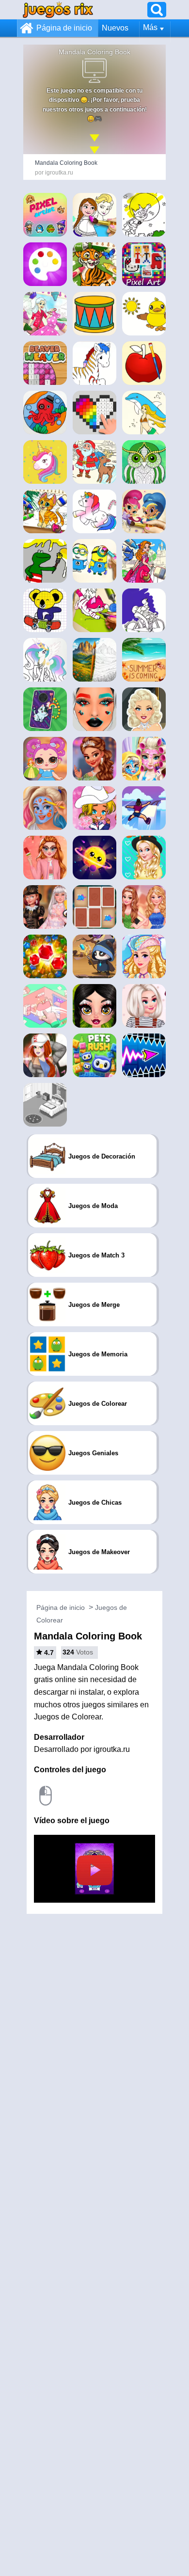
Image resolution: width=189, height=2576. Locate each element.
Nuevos (115, 28)
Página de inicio (64, 28)
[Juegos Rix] (58, 9)
